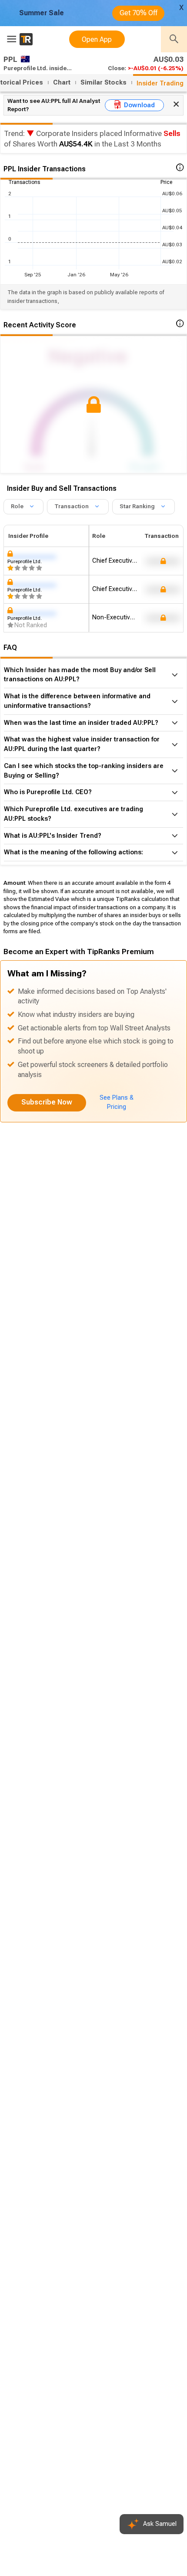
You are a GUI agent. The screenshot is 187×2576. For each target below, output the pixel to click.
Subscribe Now (47, 1102)
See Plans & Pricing (117, 1102)
